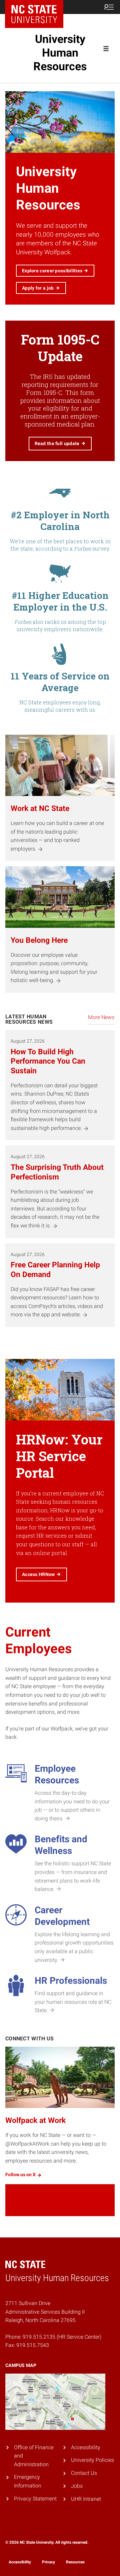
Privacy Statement (35, 2499)
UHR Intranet (86, 2499)
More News (101, 1017)
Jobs (77, 2486)
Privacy (48, 2562)
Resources (75, 2562)
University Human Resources (60, 53)
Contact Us (84, 2473)
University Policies (92, 2460)
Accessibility (86, 2447)
